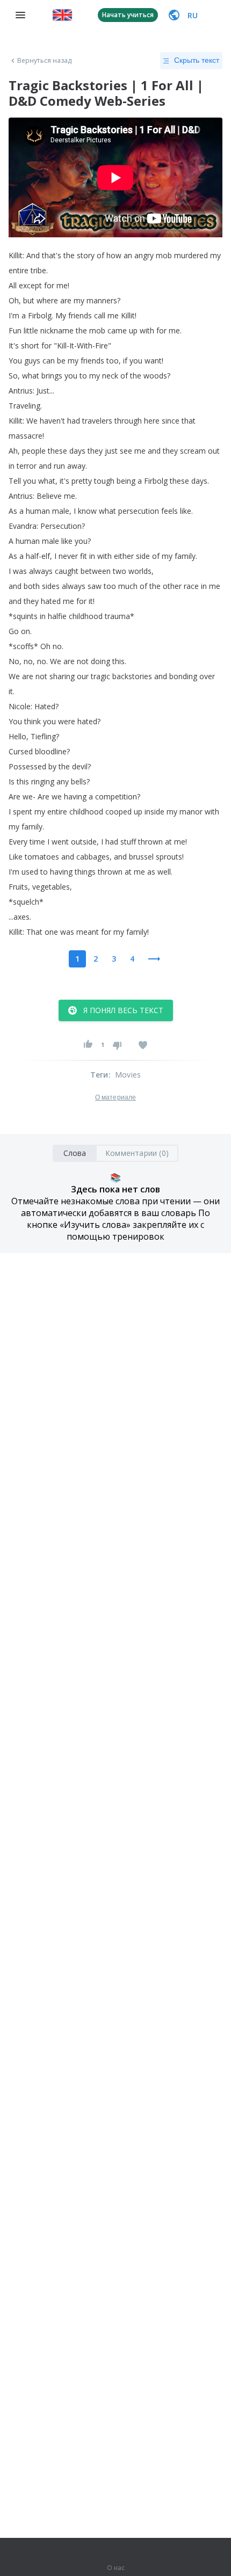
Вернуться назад (45, 61)
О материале (115, 1097)
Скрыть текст (197, 60)
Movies (128, 1075)
